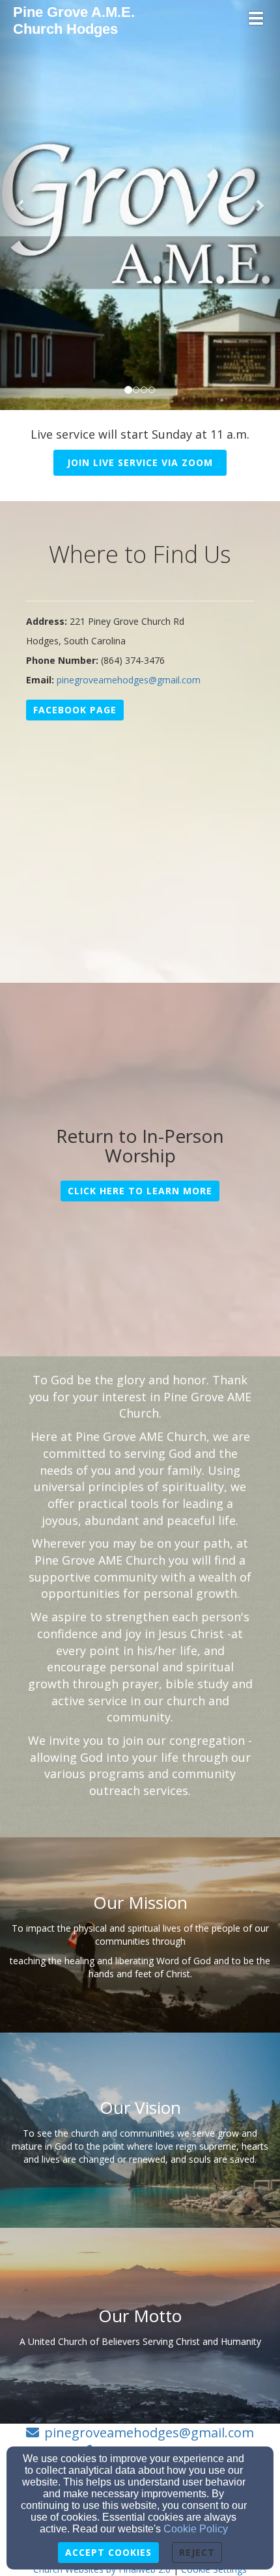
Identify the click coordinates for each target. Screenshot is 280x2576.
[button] (21, 205)
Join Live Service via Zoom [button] (140, 462)
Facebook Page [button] (75, 710)
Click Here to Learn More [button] (140, 1191)
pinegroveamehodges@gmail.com (129, 680)
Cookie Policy (196, 2529)
